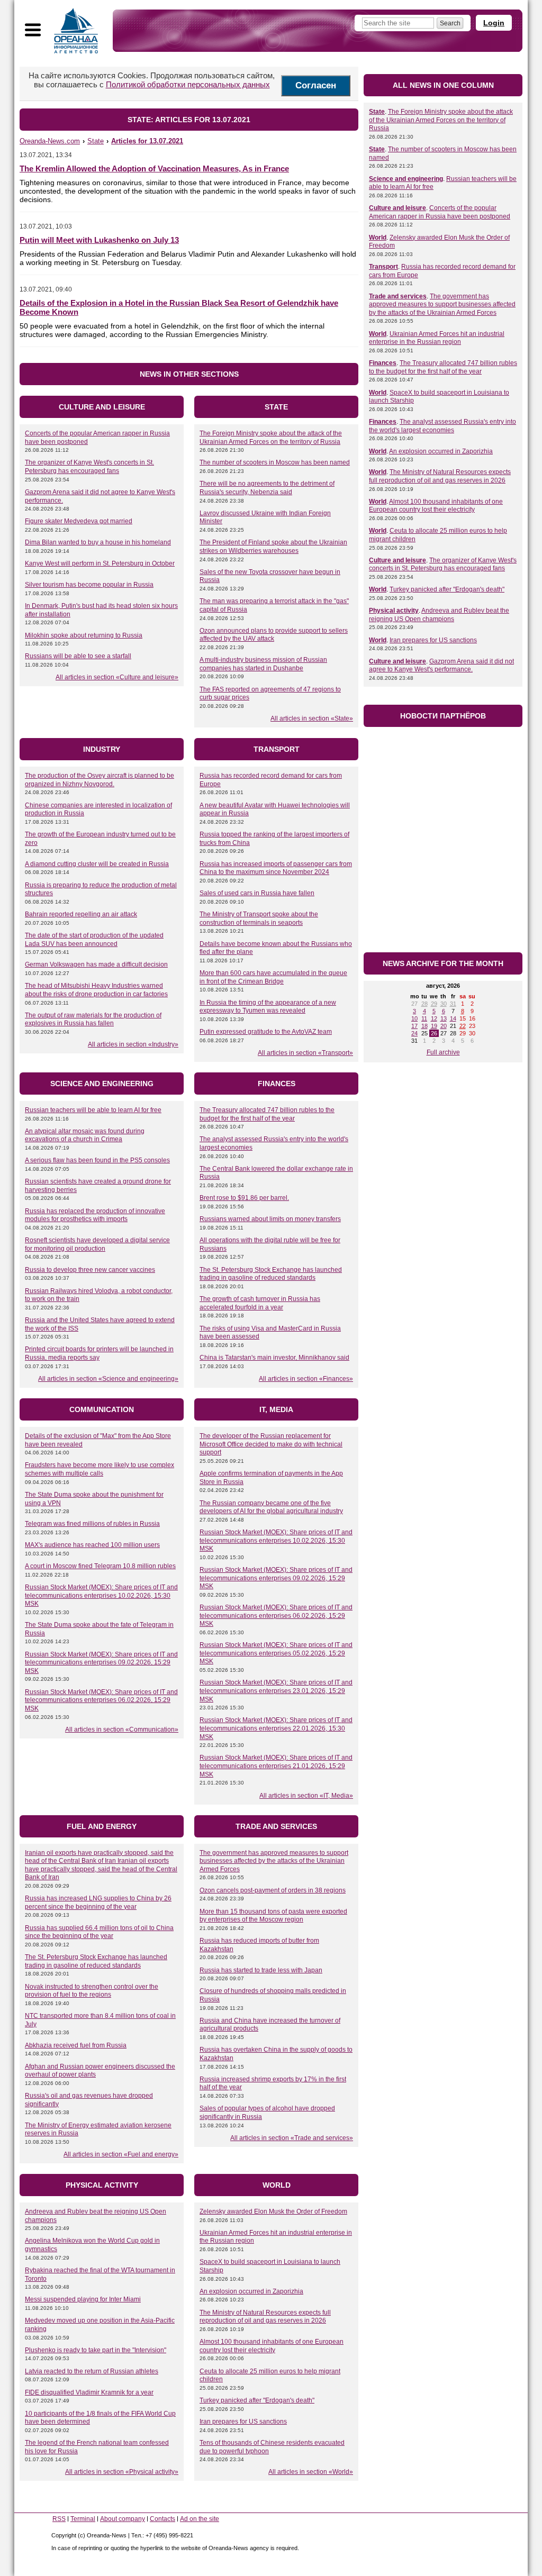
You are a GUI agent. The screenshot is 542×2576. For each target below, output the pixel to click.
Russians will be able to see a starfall (78, 656)
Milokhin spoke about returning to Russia (84, 635)
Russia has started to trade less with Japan (261, 1970)
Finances (383, 363)
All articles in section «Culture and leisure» (117, 677)
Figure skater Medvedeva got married (79, 521)
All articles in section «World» (311, 2472)
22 (463, 1026)
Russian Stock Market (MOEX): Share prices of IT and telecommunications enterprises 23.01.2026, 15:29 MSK (276, 1691)
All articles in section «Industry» (133, 1044)
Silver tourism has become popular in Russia (89, 585)
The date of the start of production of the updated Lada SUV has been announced (94, 940)
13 (444, 1018)
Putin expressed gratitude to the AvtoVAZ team (266, 1032)
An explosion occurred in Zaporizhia (251, 2291)
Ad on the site (200, 2519)
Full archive (443, 1052)
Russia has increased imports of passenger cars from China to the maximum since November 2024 (276, 868)
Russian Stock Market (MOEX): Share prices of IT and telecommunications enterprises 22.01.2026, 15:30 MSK (276, 1728)
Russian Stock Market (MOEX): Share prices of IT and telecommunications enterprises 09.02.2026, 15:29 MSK (101, 1663)
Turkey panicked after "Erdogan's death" (257, 2400)
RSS (59, 2519)
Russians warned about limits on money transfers (270, 1219)
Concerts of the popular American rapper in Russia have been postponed (440, 212)
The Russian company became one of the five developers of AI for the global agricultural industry (271, 1507)
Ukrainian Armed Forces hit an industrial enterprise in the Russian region (437, 338)
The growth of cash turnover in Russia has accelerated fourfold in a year (260, 1303)
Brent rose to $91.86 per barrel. (244, 1198)
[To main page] (76, 31)
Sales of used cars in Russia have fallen (257, 893)
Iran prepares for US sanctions (243, 2422)
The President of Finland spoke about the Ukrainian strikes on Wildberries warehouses (273, 547)
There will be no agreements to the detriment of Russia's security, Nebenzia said (267, 488)
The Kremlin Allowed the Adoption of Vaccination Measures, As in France (154, 169)
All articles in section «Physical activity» (122, 2472)
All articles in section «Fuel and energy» (121, 2154)
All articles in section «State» (312, 718)
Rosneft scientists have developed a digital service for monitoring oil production (97, 1244)
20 (444, 1026)
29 (434, 1004)
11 (424, 1018)
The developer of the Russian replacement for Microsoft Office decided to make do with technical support (271, 1444)
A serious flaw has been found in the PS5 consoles (97, 1160)
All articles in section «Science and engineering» (108, 1379)
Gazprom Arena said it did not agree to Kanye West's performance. (441, 666)
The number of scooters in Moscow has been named (275, 462)
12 (434, 1018)
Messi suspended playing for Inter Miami (83, 2299)
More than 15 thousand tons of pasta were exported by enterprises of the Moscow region (273, 1916)
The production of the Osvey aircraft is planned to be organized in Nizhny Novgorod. (100, 780)
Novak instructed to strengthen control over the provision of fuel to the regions (92, 1991)
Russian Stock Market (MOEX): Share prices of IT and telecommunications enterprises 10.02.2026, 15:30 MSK (101, 1595)
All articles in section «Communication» (122, 1730)
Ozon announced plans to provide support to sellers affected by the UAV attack (274, 635)
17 (414, 1026)
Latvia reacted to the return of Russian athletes (92, 2371)
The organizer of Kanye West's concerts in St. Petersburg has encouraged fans (89, 467)
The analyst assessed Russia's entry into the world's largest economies (442, 426)
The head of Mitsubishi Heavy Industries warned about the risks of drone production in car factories (96, 990)
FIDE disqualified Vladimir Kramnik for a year (89, 2392)
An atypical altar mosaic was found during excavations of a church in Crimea (85, 1135)
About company (123, 2519)
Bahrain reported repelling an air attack (81, 914)
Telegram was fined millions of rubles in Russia (92, 1524)
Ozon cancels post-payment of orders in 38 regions (273, 1890)
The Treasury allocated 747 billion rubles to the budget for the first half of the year (267, 1114)
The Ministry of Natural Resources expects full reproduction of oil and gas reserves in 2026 (265, 2317)
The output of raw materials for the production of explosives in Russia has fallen (93, 1020)
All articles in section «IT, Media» (306, 1796)
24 (414, 1033)
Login (494, 23)
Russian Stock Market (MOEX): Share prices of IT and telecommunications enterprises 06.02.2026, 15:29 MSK (101, 1700)
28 (424, 1004)
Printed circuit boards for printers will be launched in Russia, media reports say (99, 1353)
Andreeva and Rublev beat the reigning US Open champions (439, 615)
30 (444, 1004)
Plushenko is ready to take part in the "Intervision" (96, 2350)
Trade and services (398, 296)
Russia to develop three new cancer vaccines (90, 1270)
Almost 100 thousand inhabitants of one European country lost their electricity (272, 2346)
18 (424, 1026)
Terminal (83, 2519)
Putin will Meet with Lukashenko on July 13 (99, 240)
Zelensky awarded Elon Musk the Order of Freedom (273, 2211)
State (377, 112)
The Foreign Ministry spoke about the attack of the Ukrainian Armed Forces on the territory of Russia (271, 438)
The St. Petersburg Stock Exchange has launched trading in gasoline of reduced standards (271, 1274)
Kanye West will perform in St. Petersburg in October (100, 563)
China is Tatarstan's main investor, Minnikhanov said (274, 1358)
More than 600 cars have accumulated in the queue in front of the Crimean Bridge (273, 977)
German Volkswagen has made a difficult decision (96, 964)
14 (453, 1018)
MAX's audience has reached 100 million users (92, 1545)
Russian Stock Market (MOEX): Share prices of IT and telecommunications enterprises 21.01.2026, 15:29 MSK (276, 1766)
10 (414, 1018)
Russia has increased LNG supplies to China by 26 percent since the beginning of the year (98, 1903)
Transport (383, 267)
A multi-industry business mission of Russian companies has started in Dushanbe (263, 664)
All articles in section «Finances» (306, 1379)
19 (434, 1026)
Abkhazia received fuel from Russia (76, 2045)
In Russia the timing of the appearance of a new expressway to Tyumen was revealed (268, 1007)
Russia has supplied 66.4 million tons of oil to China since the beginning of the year (99, 1932)
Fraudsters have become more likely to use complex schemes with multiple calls (100, 1469)
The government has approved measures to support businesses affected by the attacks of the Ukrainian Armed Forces (274, 1861)
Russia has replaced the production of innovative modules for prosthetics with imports (95, 1215)
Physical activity (394, 611)
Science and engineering (406, 179)
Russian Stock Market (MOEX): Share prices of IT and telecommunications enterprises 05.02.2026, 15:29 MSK (276, 1653)
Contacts (162, 2519)
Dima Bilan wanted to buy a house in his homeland (98, 542)
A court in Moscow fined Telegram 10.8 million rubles (100, 1566)
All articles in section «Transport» (305, 1053)
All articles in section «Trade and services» (292, 2138)
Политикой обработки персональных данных (188, 84)
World (378, 238)
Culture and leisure (398, 208)
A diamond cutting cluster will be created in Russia (97, 864)
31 (453, 1004)
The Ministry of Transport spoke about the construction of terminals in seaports (259, 918)
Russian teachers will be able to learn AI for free (93, 1110)
